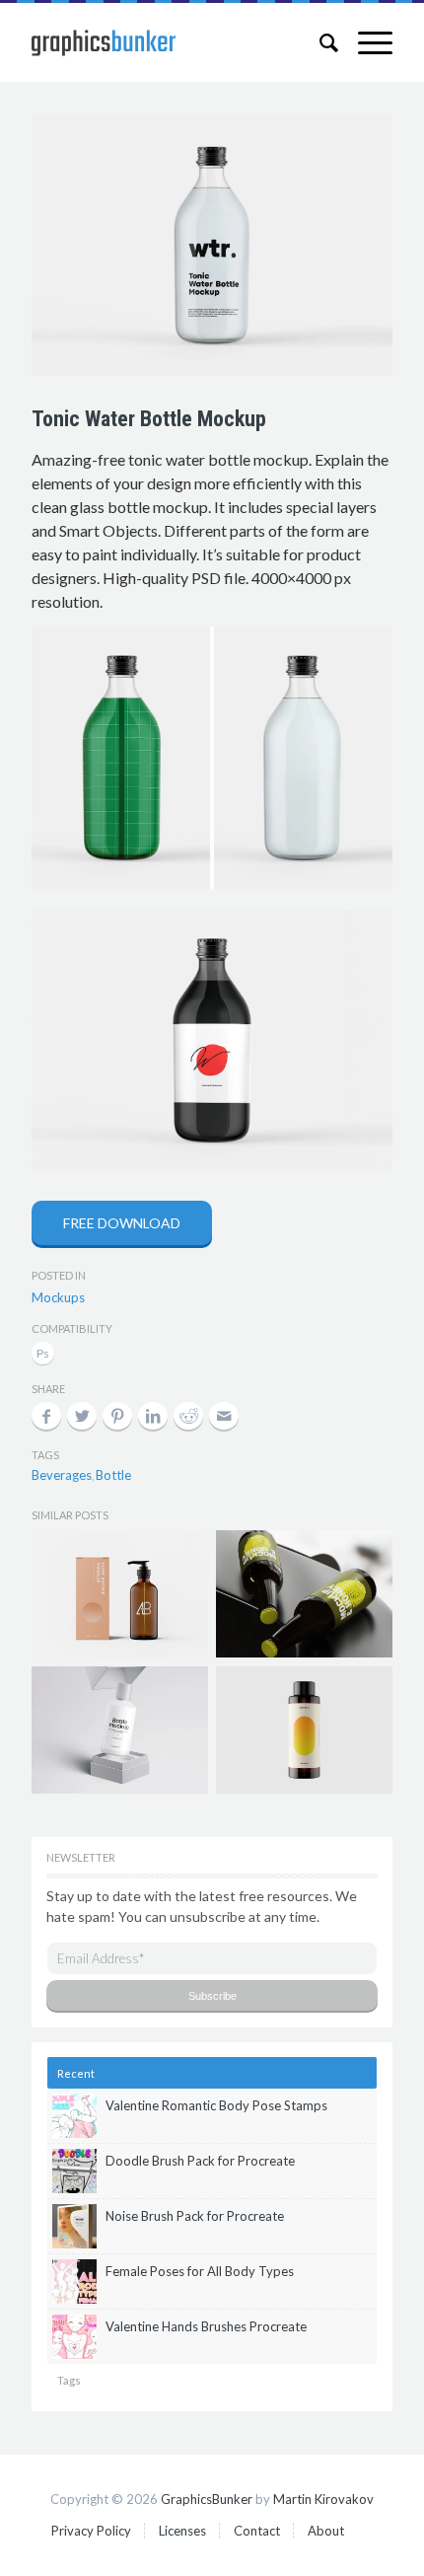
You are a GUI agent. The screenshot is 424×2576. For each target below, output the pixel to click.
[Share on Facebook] (46, 1416)
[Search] (319, 42)
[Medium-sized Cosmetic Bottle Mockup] (119, 1730)
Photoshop (43, 1355)
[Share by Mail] (224, 1416)
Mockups (58, 1297)
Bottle (113, 1475)
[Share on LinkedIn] (153, 1416)
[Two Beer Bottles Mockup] (304, 1594)
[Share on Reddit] (188, 1416)
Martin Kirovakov (323, 2499)
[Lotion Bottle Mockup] (119, 1594)
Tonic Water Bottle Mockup (149, 419)
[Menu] (365, 42)
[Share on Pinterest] (117, 1416)
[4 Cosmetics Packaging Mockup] (304, 1730)
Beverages (62, 1475)
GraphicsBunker (207, 2499)
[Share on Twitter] (82, 1416)
